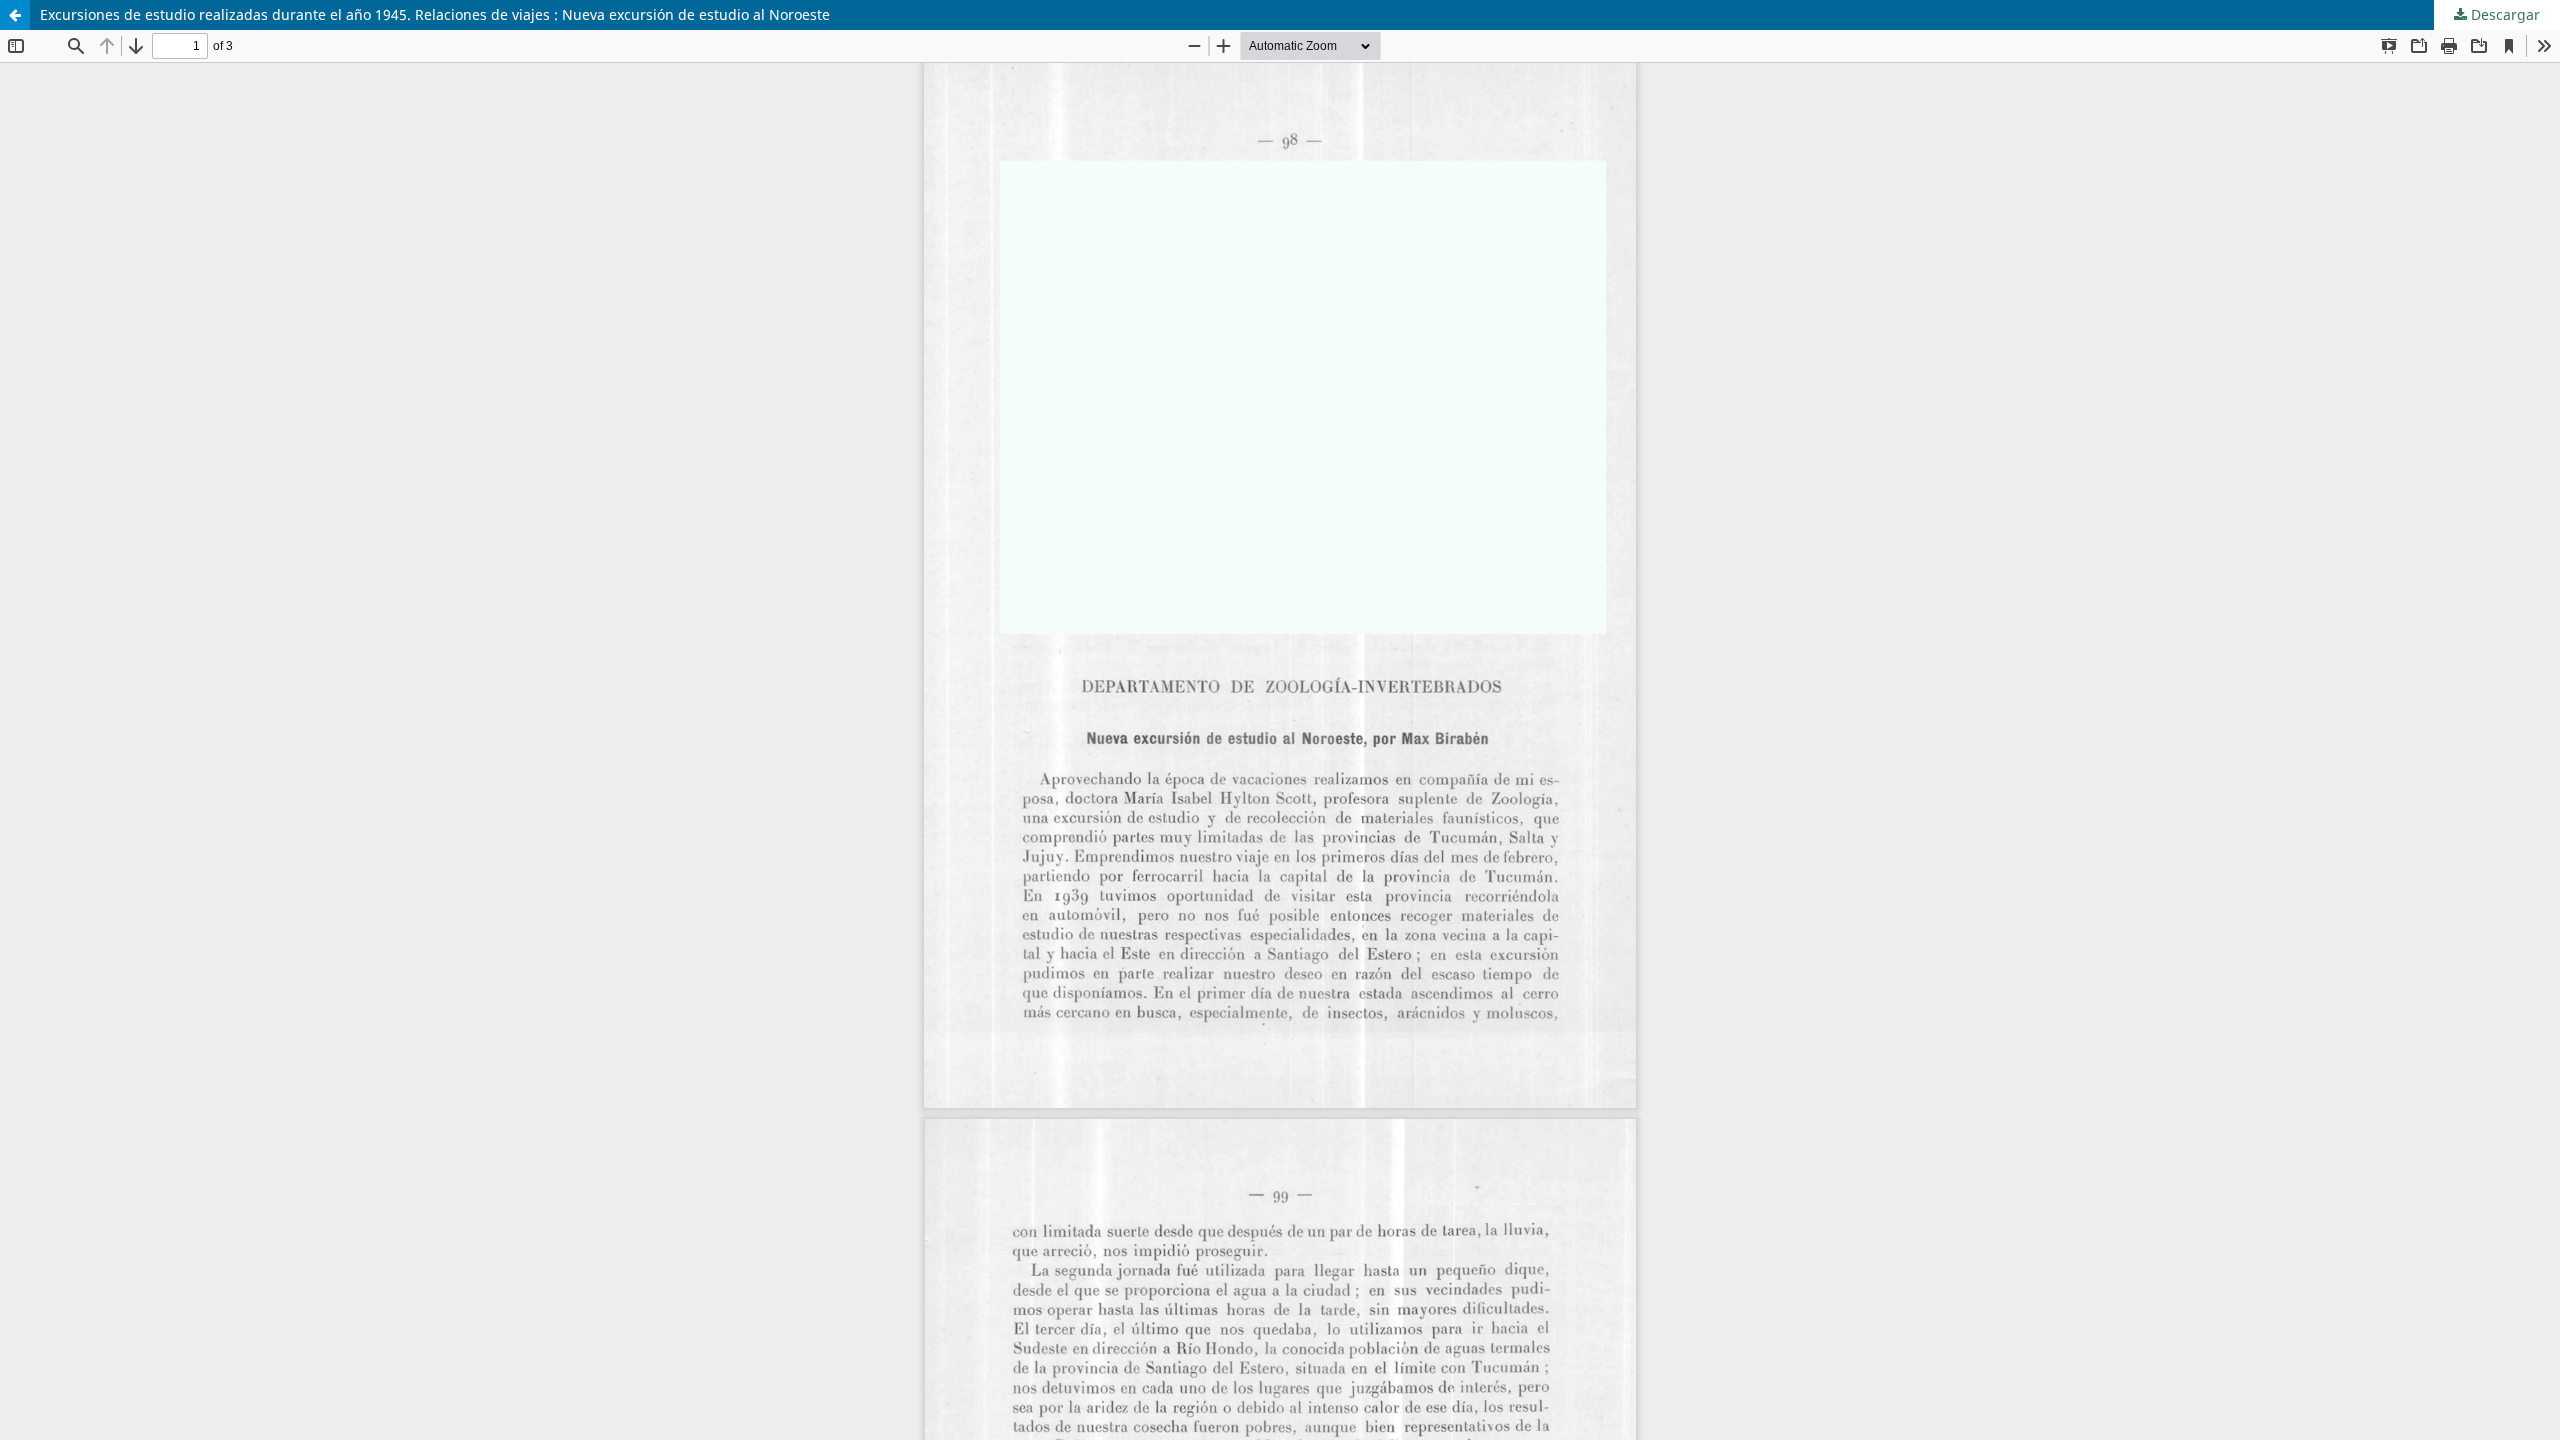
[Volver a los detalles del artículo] (15, 15)
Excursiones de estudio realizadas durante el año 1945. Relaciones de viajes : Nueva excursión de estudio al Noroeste (435, 14)
